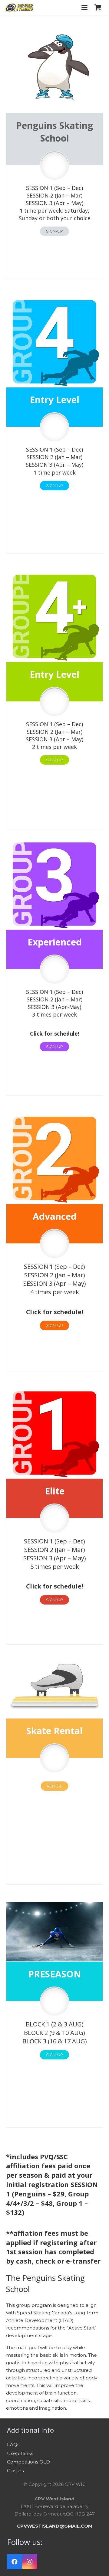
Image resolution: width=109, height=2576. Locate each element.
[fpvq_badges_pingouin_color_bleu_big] (54, 67)
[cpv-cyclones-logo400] (19, 8)
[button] (84, 8)
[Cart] (98, 8)
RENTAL (54, 1786)
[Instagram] (30, 2562)
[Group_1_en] (54, 1433)
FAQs (13, 2445)
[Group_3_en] (54, 884)
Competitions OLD (28, 2462)
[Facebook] (15, 2562)
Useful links (20, 2453)
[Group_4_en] (54, 342)
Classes (15, 2471)
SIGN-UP (54, 231)
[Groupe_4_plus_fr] (54, 616)
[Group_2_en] (54, 1158)
